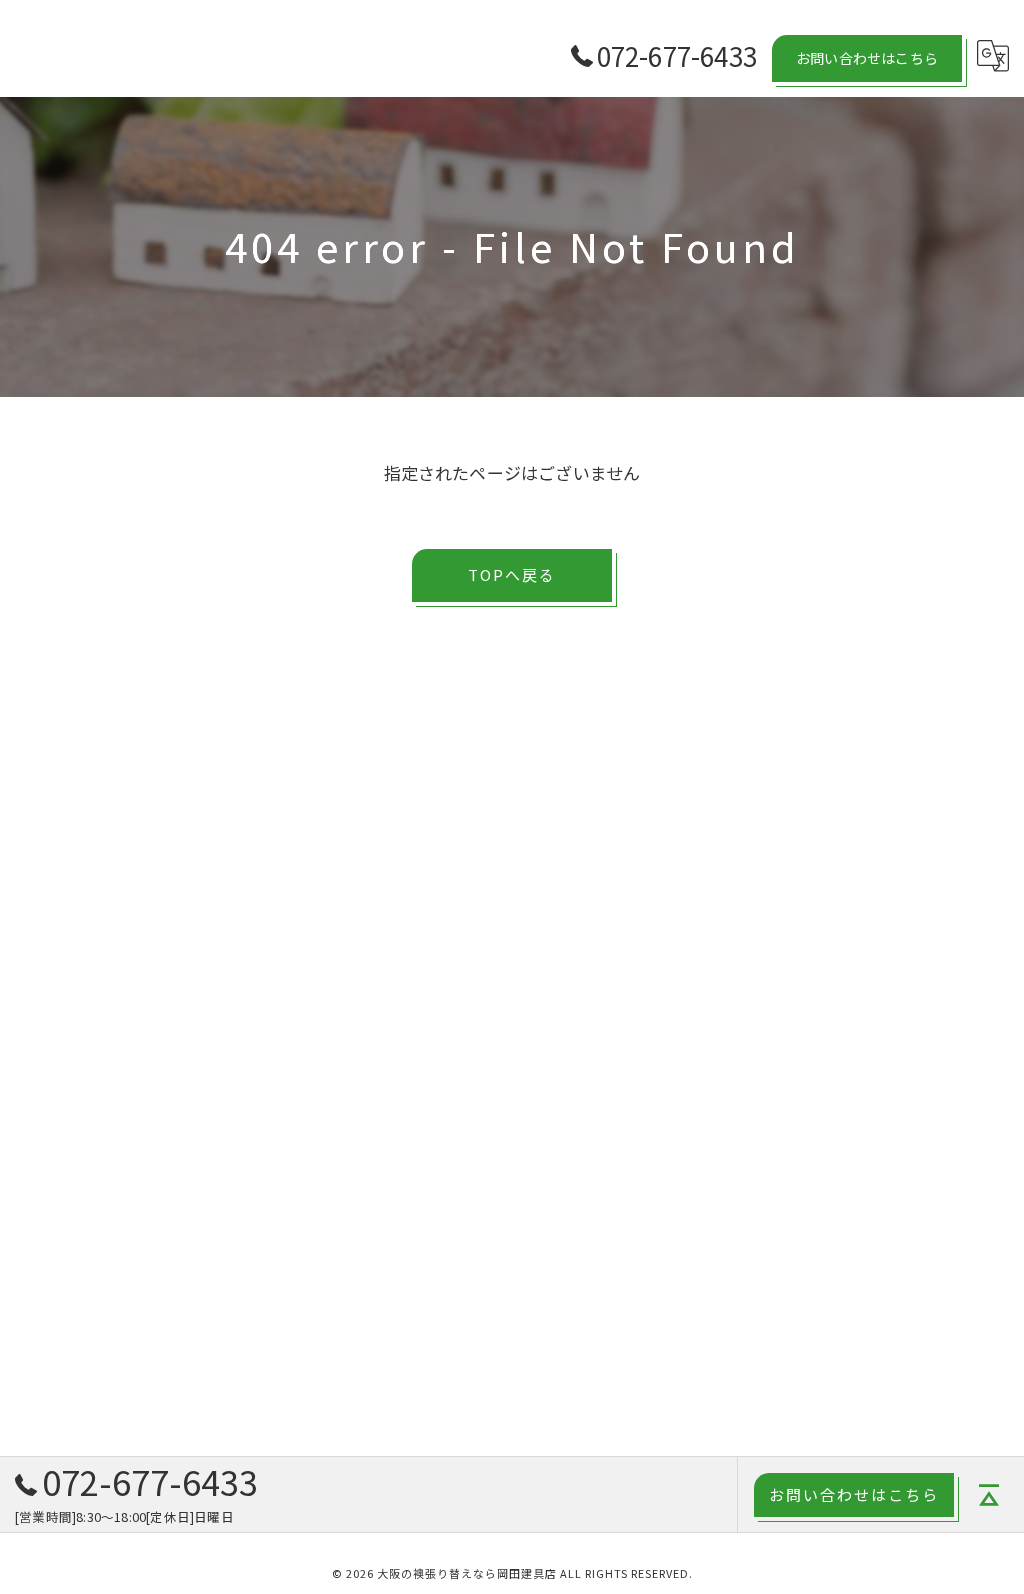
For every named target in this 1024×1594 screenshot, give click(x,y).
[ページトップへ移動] (989, 1495)
